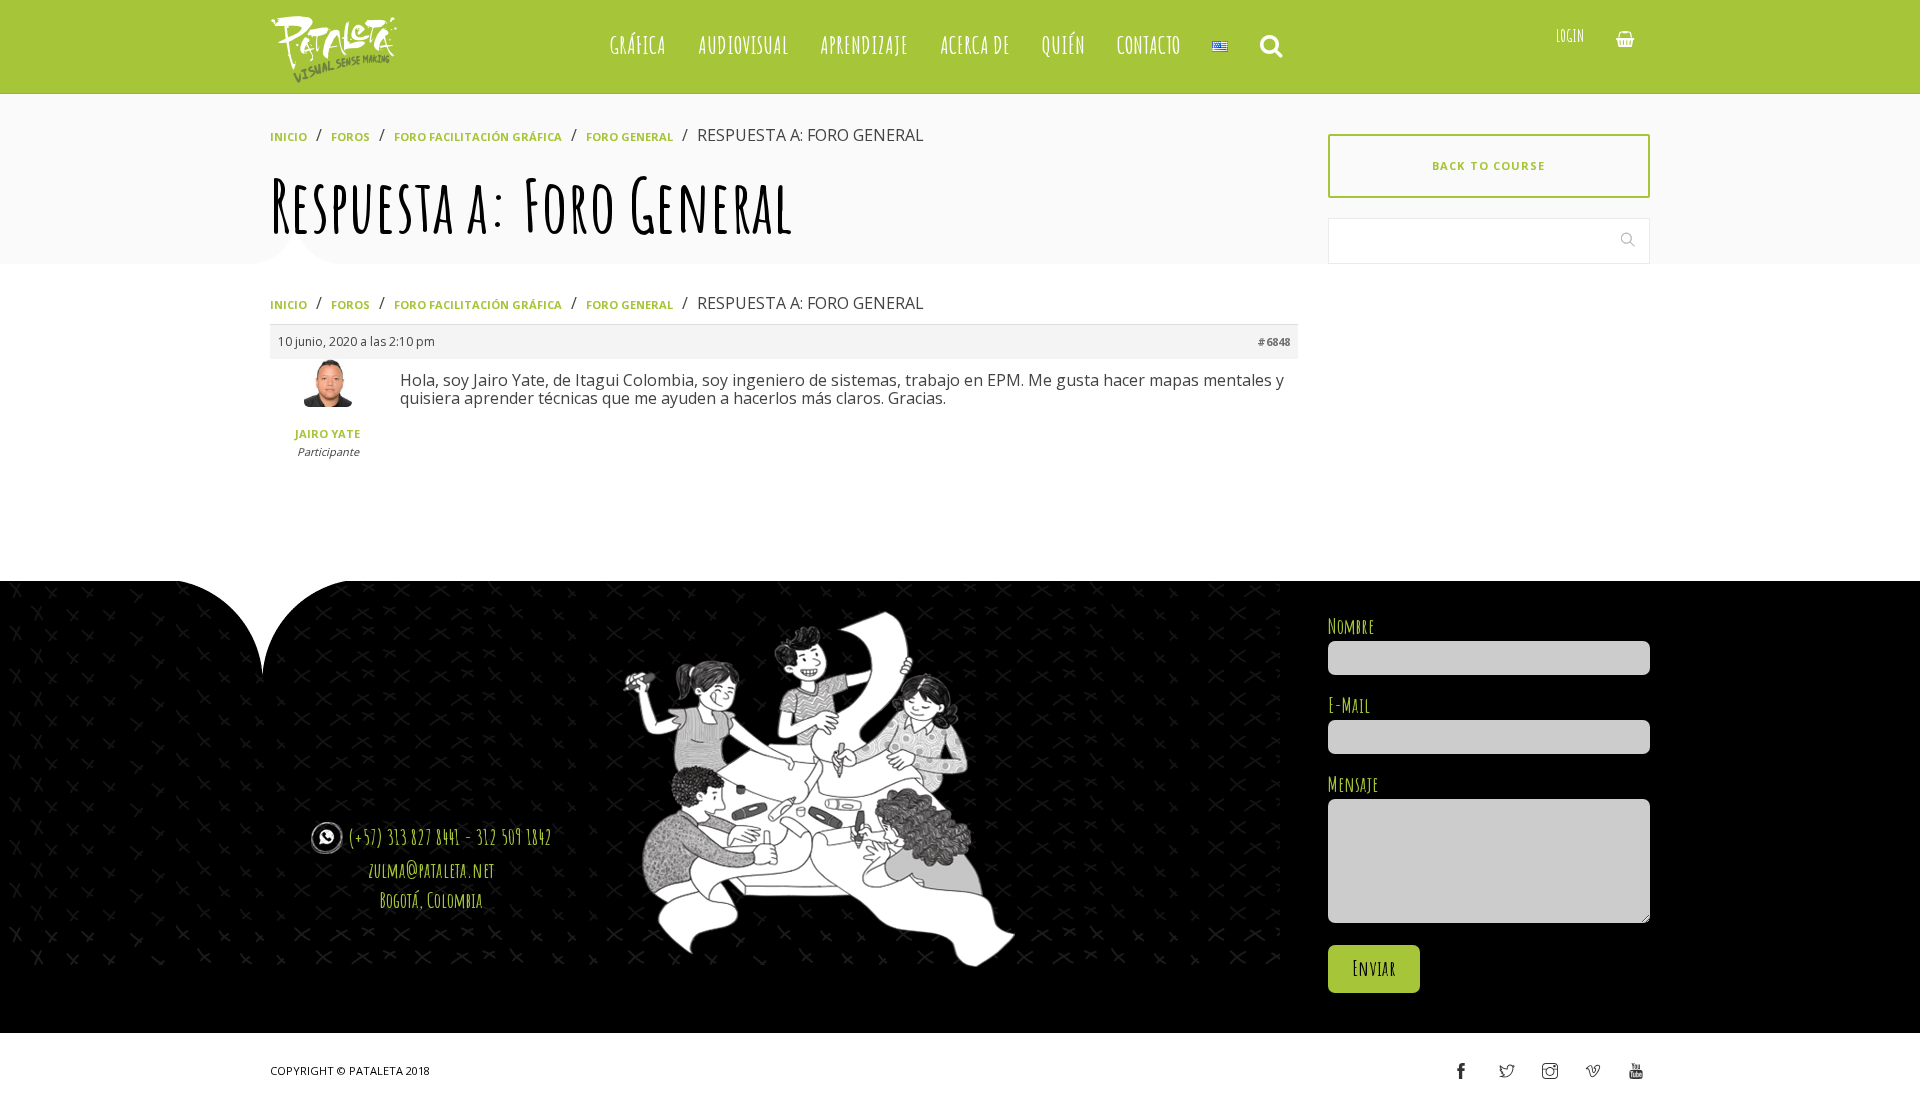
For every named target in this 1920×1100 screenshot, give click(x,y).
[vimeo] (1593, 1072)
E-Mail (1349, 705)
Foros (350, 136)
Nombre (1351, 626)
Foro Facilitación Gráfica (478, 136)
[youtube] (1636, 1072)
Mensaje (1353, 784)
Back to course (1488, 165)
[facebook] (1461, 1072)
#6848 (1273, 341)
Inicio (288, 136)
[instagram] (1550, 1072)
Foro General (629, 136)
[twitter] (1507, 1072)
